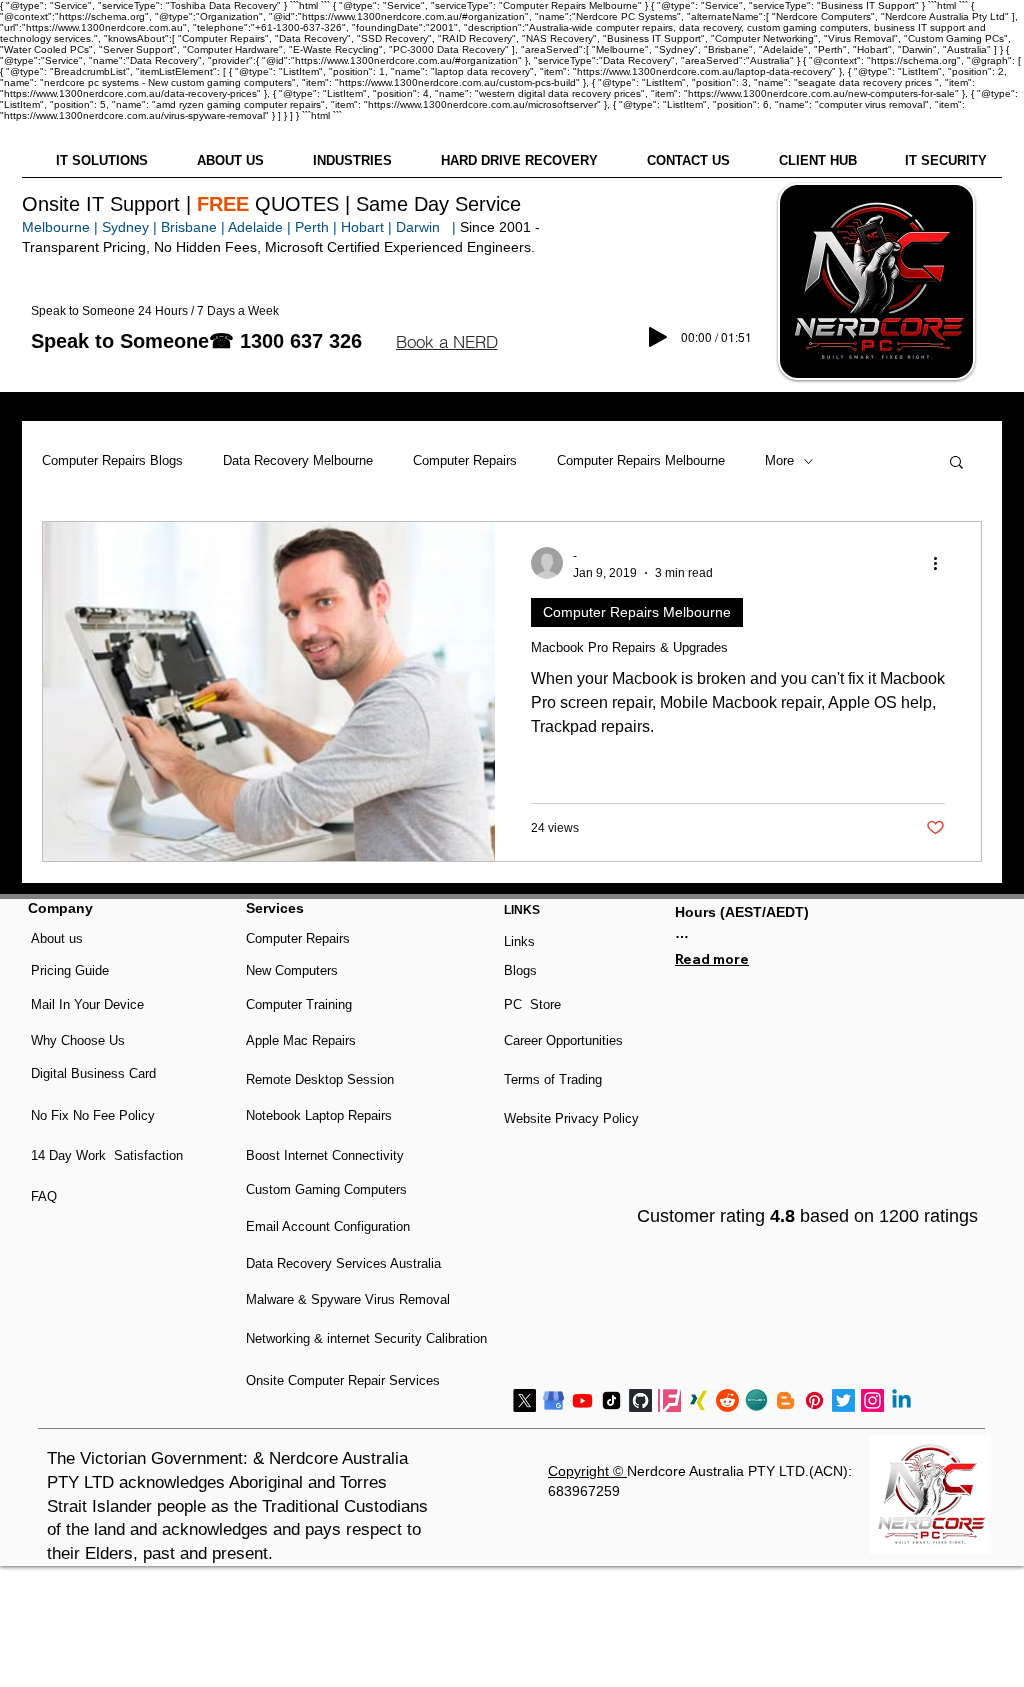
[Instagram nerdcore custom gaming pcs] (872, 1400)
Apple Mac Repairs (301, 1040)
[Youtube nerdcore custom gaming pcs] (582, 1400)
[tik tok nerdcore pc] (611, 1400)
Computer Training (299, 1004)
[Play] (658, 337)
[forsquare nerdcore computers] (669, 1400)
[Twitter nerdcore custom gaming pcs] (843, 1400)
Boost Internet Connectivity (325, 1155)
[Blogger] (785, 1400)
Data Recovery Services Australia (343, 1263)
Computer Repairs (465, 460)
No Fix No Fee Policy (93, 1115)
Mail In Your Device (89, 1004)
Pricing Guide (70, 970)
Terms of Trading (553, 1079)
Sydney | (127, 227)
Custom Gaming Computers (326, 1189)
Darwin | (428, 227)
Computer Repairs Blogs (112, 460)
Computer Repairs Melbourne (641, 460)
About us (57, 938)
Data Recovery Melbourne (298, 460)
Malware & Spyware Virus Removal (348, 1299)
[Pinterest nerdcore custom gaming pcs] (814, 1400)
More (779, 460)
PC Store (532, 1004)
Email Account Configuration (328, 1226)
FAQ (44, 1196)
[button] (446, 342)
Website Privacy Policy (571, 1118)
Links (519, 941)
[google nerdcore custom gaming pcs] (553, 1400)
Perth (312, 227)
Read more (712, 959)
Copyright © (587, 1471)
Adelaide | (259, 227)
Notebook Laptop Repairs (321, 1115)
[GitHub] (640, 1400)
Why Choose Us (78, 1040)
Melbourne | (60, 227)
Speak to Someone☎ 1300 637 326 (196, 341)
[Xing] (698, 1400)
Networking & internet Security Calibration (366, 1338)
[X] (524, 1400)
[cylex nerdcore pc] (756, 1400)
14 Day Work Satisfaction (107, 1155)
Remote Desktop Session (320, 1079)
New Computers (292, 970)
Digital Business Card (93, 1073)
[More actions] (942, 563)
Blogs (520, 970)
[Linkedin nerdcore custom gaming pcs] (901, 1400)
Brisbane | (193, 227)
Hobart (362, 227)
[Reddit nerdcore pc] (727, 1400)
